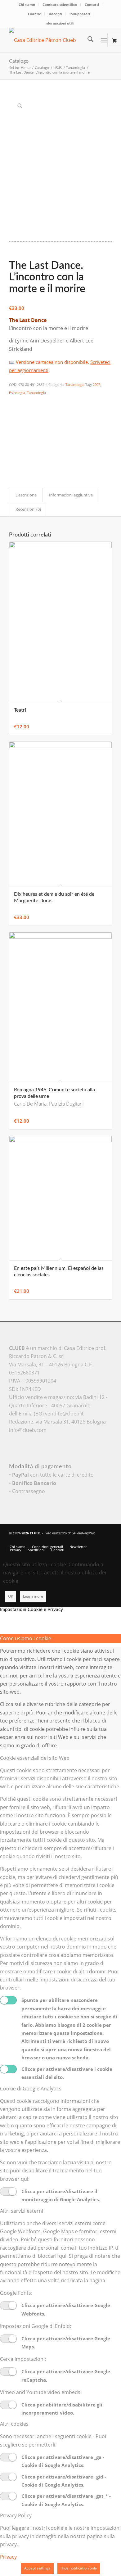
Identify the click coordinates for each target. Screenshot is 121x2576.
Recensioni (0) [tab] (28, 509)
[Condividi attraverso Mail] (13, 453)
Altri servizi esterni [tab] (22, 2211)
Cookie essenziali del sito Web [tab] (35, 1758)
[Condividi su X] (13, 410)
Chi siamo (27, 5)
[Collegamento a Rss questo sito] (107, 1540)
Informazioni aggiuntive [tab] (71, 495)
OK (11, 1596)
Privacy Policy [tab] (16, 2515)
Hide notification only (79, 2568)
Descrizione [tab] (26, 495)
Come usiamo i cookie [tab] (26, 1638)
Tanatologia (75, 385)
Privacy (8, 2557)
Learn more (33, 1596)
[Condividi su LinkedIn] (13, 436)
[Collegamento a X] (79, 1540)
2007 (96, 385)
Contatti (92, 5)
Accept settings (37, 2568)
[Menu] (104, 40)
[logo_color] (50, 40)
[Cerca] (87, 40)
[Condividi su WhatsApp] (13, 419)
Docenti (55, 14)
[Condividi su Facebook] (13, 402)
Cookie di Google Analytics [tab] (31, 2089)
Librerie (35, 14)
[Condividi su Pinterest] (13, 427)
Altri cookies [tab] (14, 2424)
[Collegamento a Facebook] (89, 1540)
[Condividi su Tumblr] (13, 444)
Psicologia (17, 393)
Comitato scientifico (60, 5)
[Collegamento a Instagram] (13, 461)
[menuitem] (27, 5)
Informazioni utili (59, 23)
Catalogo (19, 61)
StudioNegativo (84, 1533)
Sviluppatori (80, 14)
